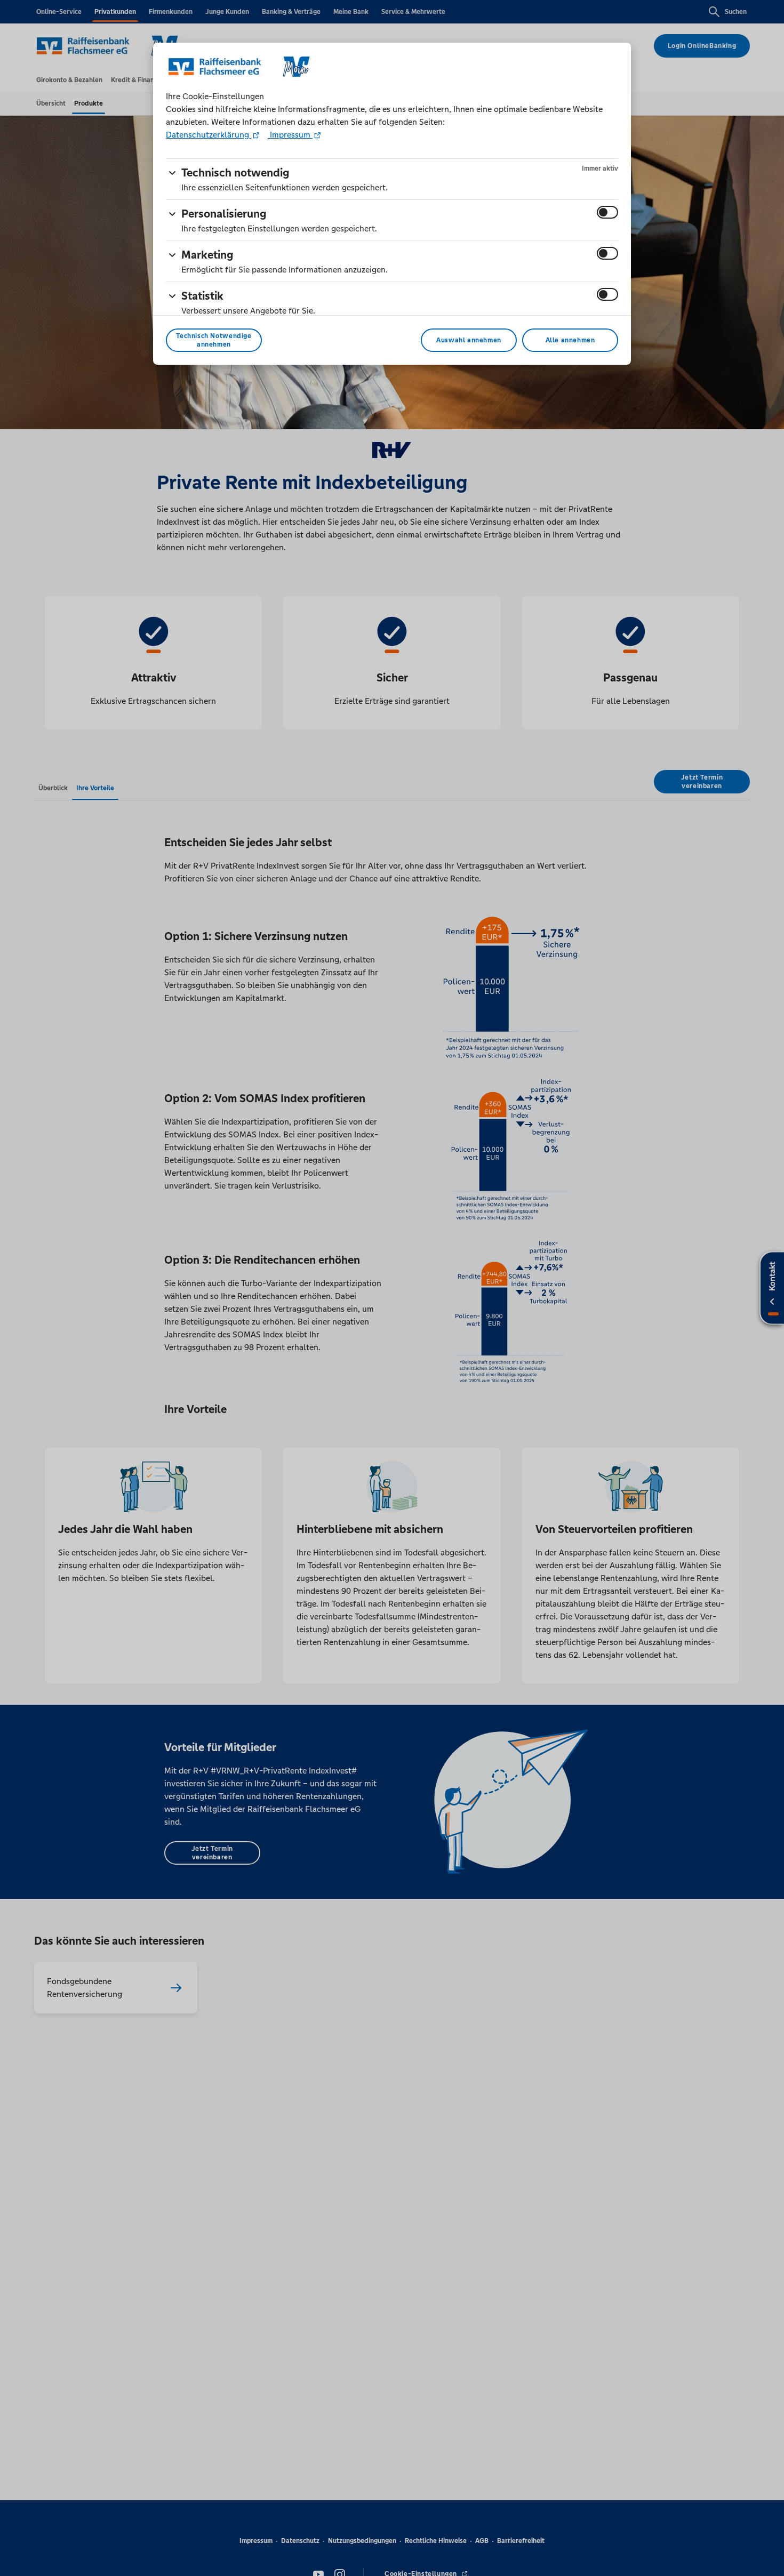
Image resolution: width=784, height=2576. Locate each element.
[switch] (607, 212)
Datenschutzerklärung (209, 135)
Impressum (290, 135)
